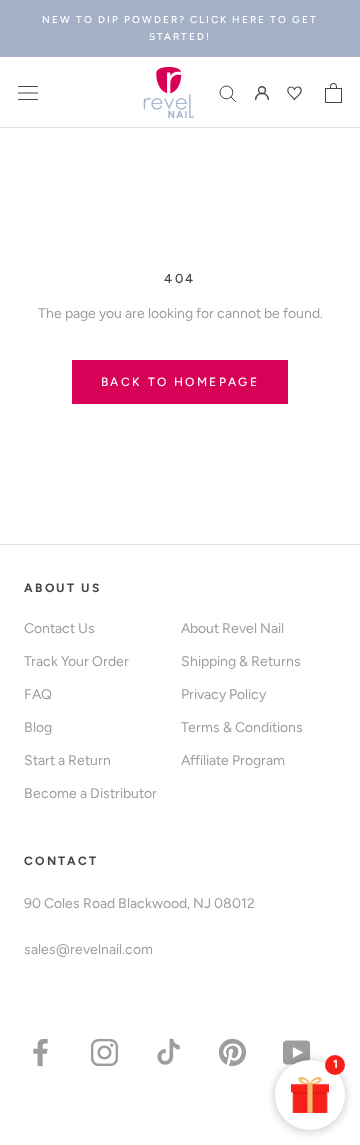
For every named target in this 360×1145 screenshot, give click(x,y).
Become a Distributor (90, 793)
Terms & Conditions (242, 727)
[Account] (262, 92)
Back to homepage (180, 382)
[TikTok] (168, 1051)
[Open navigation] (28, 92)
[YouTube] (296, 1051)
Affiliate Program (233, 760)
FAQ (38, 694)
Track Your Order (76, 661)
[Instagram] (104, 1051)
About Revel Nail (232, 628)
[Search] (228, 92)
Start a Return (67, 760)
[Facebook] (40, 1051)
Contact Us (59, 628)
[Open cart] (333, 93)
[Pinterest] (232, 1051)
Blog (38, 727)
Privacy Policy (223, 694)
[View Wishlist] (297, 93)
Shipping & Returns (241, 661)
